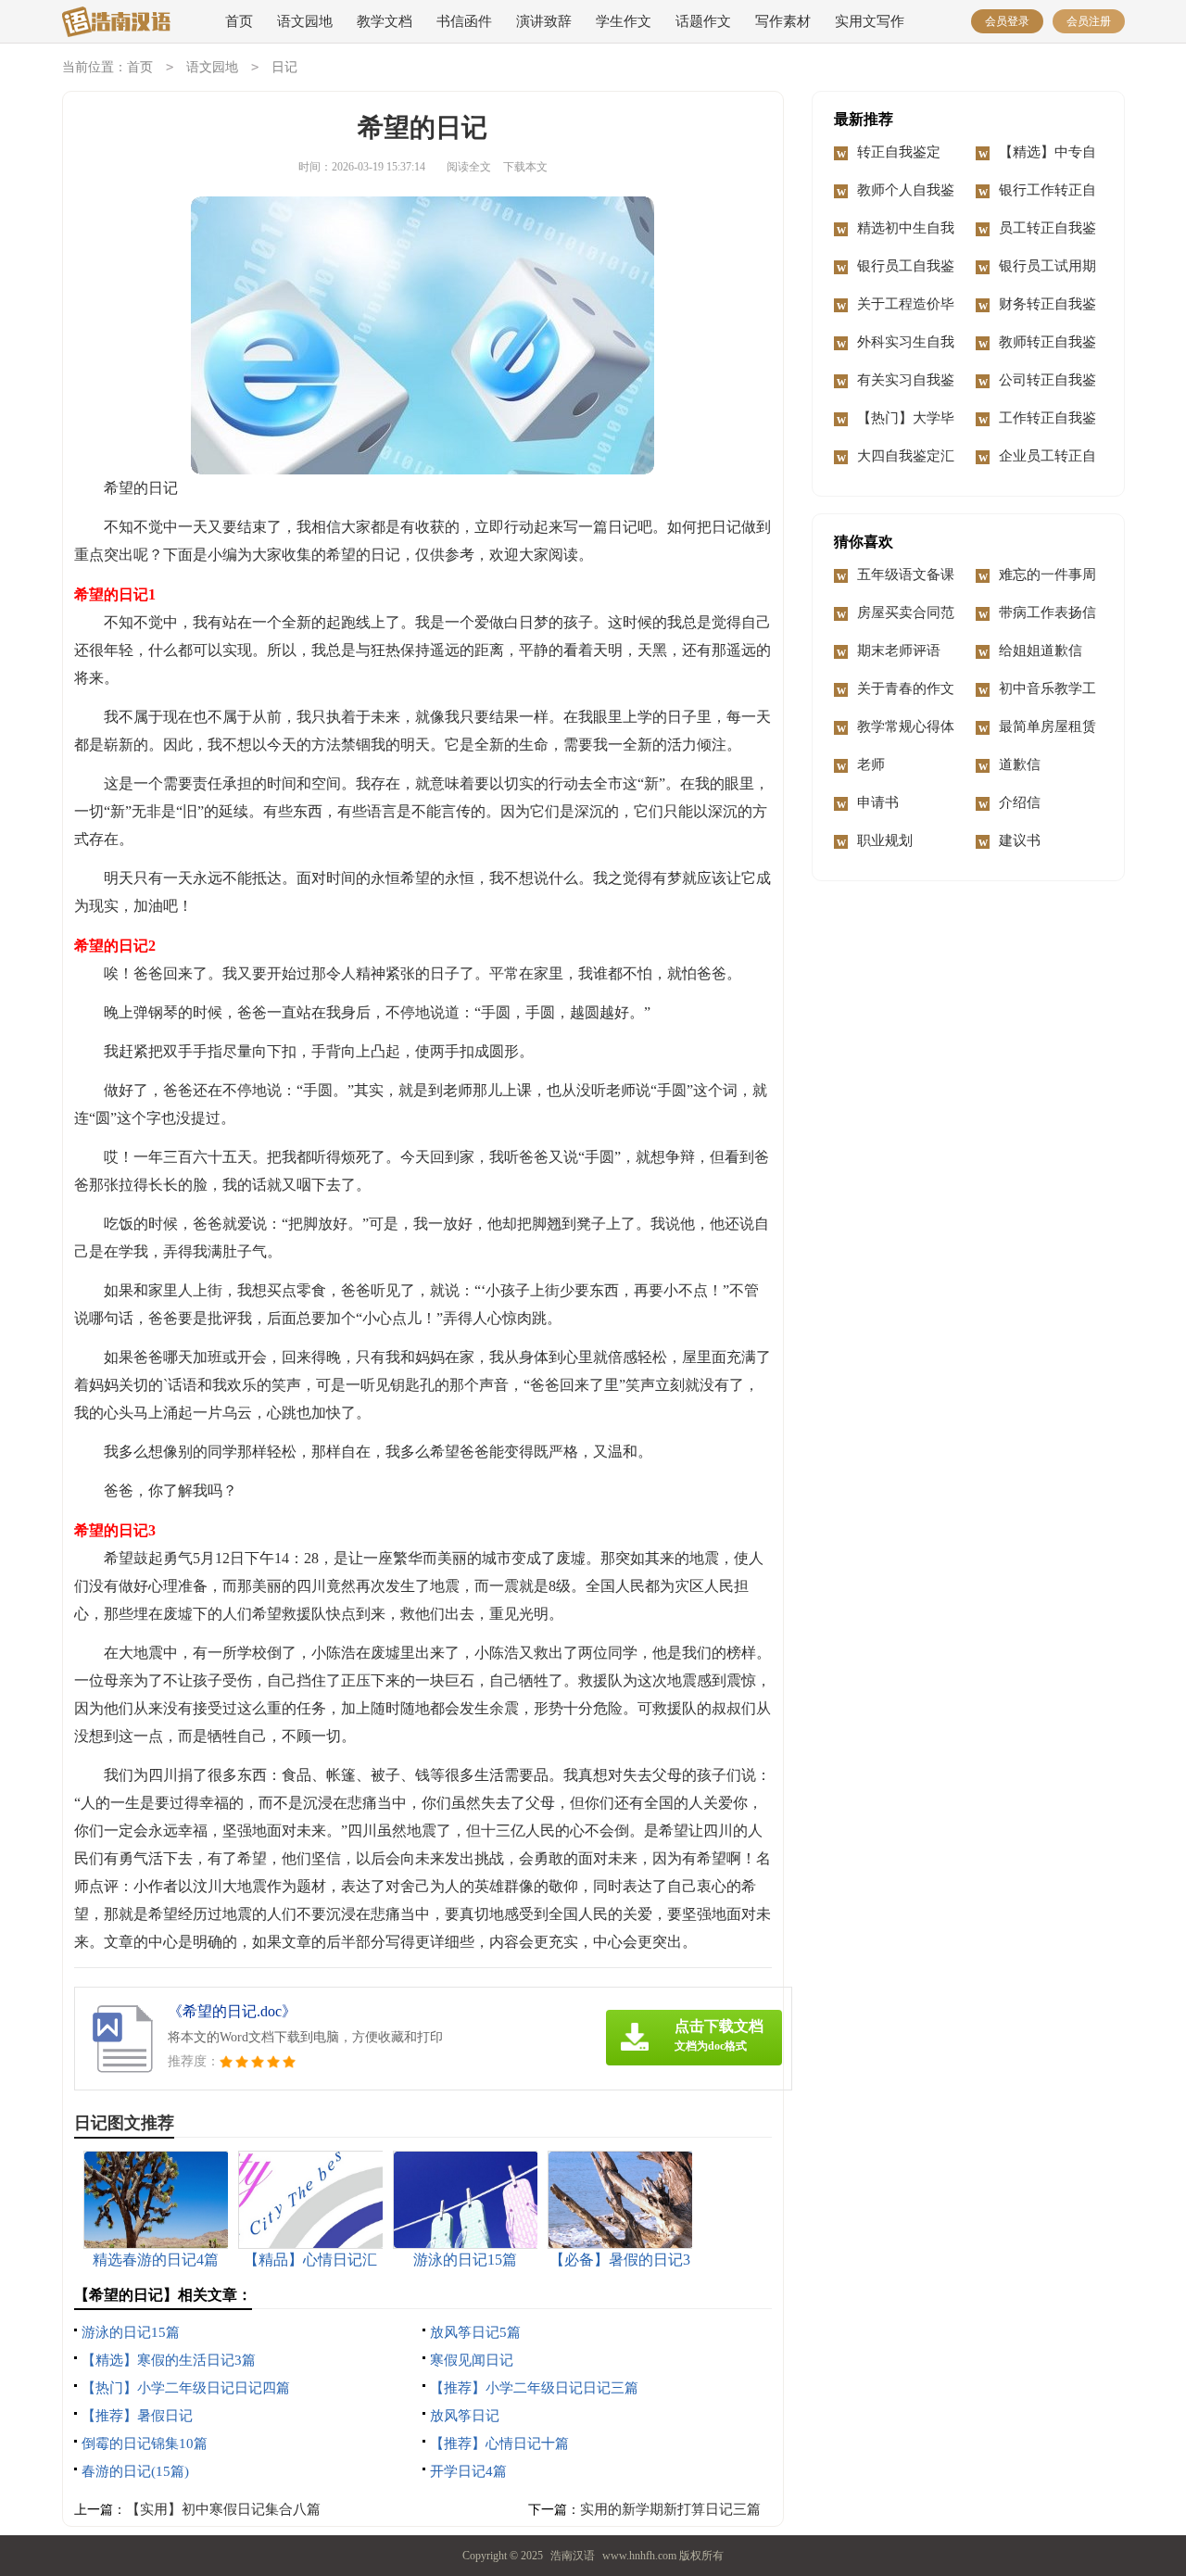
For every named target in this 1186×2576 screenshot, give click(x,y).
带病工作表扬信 (1047, 612)
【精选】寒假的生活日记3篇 (169, 2360)
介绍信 (1020, 802)
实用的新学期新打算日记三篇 (670, 2509)
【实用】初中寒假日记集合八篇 (223, 2509)
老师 (871, 764)
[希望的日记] (126, 23)
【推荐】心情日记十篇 (499, 2443)
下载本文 (525, 167)
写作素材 (783, 21)
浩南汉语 (573, 2556)
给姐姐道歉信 (1041, 650)
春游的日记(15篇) (135, 2471)
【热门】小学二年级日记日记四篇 (186, 2388)
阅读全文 (469, 167)
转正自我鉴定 (899, 152)
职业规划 (885, 840)
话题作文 (703, 21)
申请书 (878, 802)
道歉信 (1020, 764)
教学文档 (385, 21)
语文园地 (305, 21)
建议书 (1020, 840)
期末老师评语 (899, 650)
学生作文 (624, 21)
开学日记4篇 (468, 2471)
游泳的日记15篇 (131, 2332)
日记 (284, 67)
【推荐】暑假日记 (137, 2416)
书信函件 (464, 21)
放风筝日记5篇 (475, 2332)
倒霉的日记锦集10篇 (145, 2443)
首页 (239, 21)
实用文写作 (870, 21)
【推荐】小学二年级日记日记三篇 (534, 2388)
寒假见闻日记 (472, 2360)
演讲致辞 (544, 21)
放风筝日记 (465, 2416)
